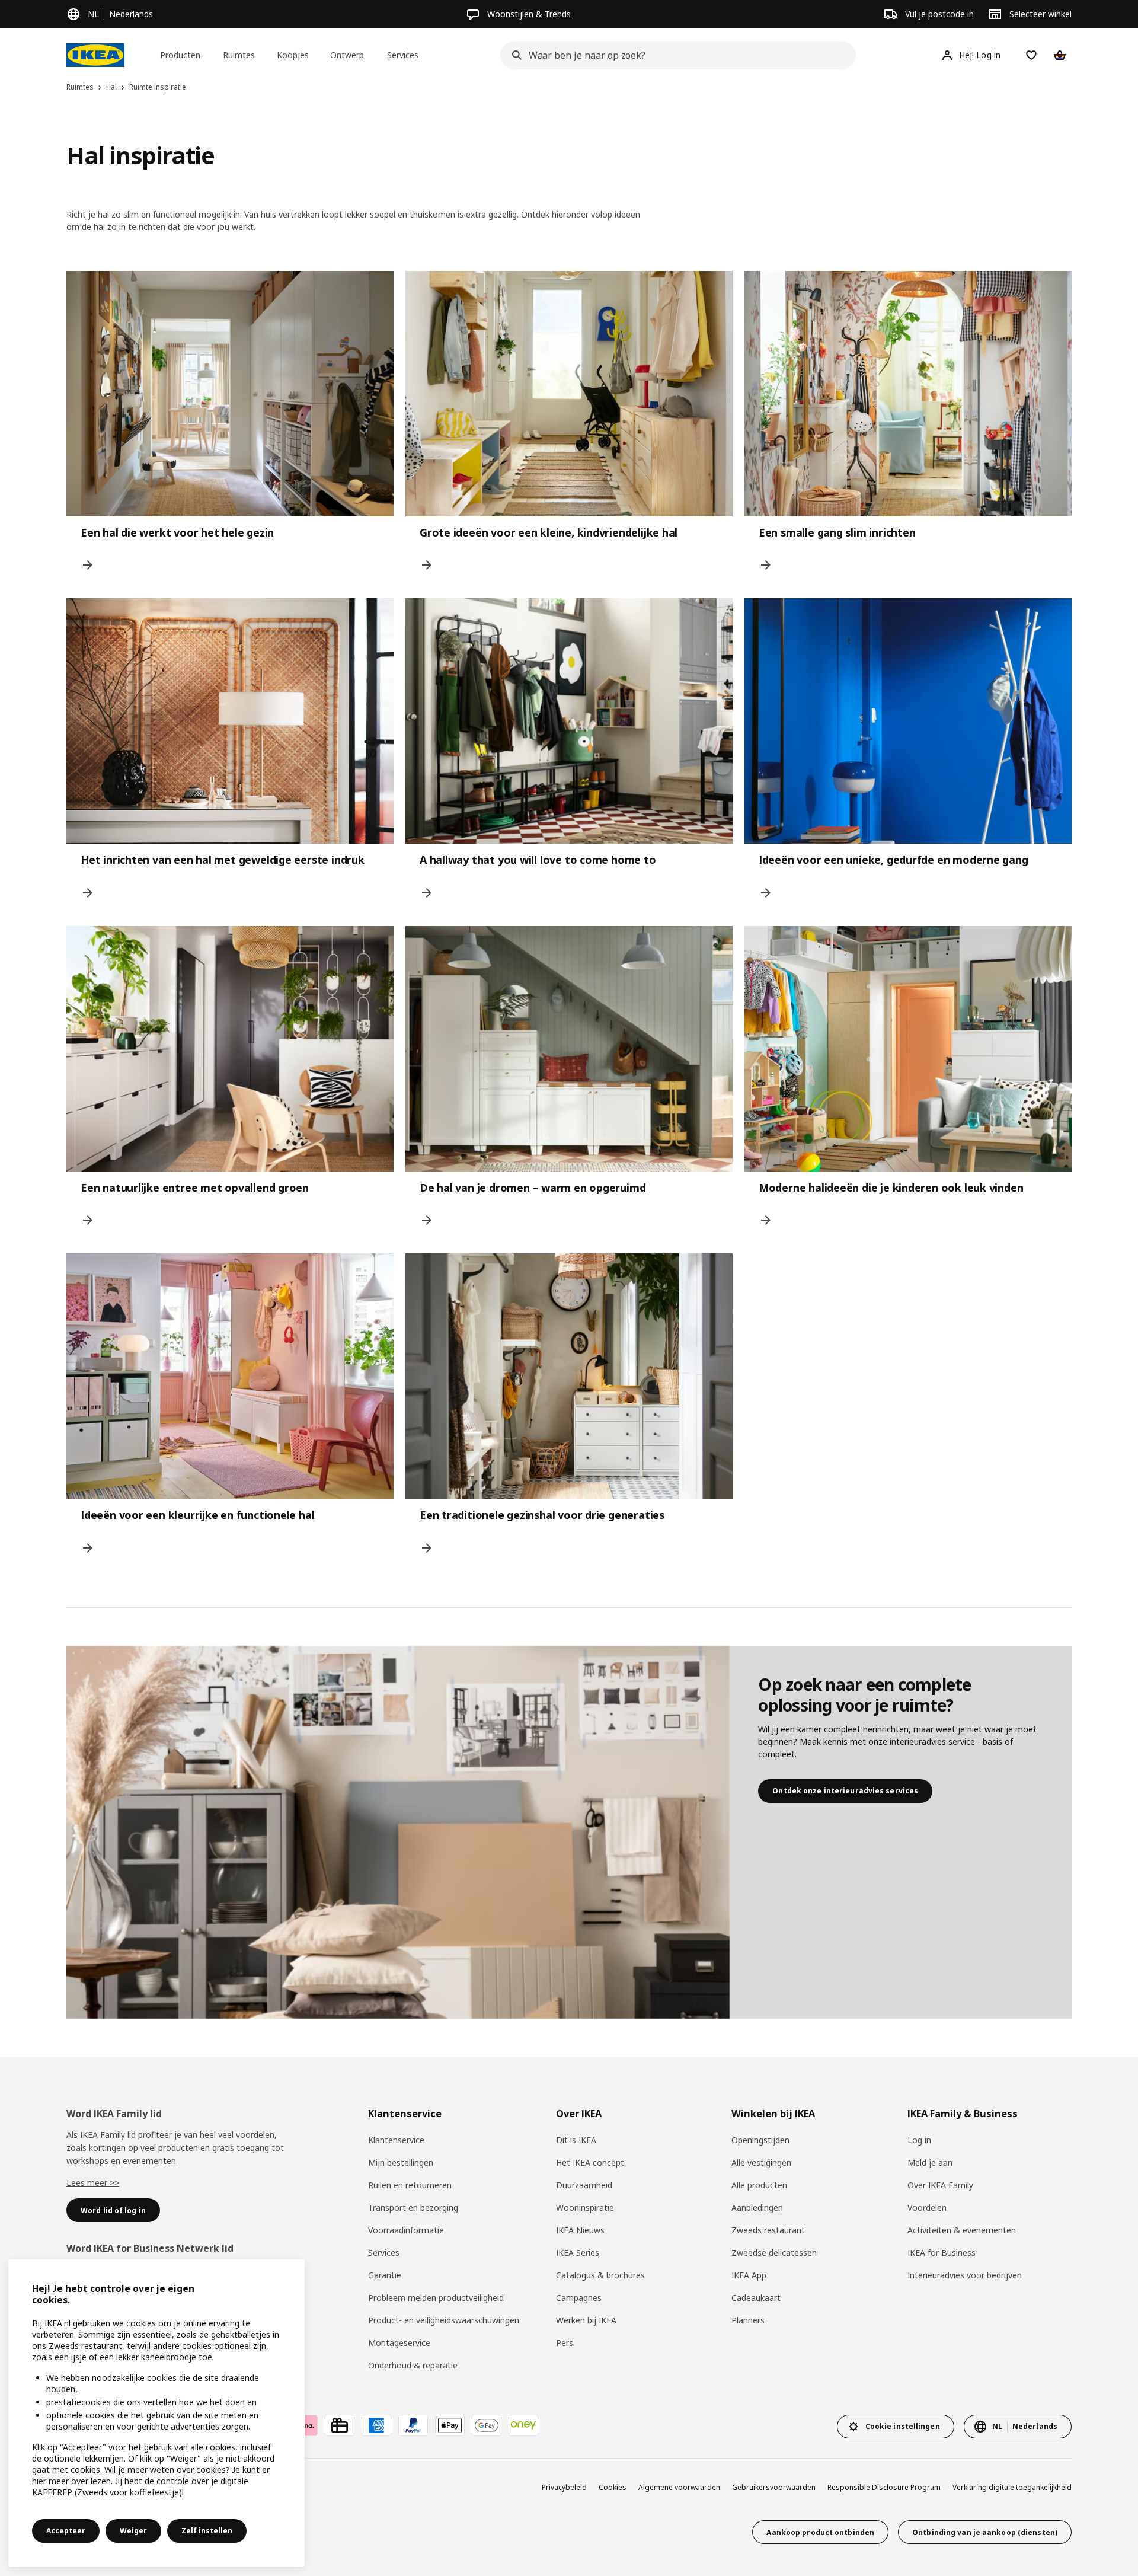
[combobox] (675, 55)
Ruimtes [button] (239, 55)
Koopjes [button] (293, 55)
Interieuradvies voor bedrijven (965, 2275)
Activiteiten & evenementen (962, 2230)
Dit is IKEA (576, 2140)
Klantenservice (396, 2140)
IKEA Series (578, 2253)
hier (39, 2481)
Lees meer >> (93, 2183)
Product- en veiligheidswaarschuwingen (444, 2320)
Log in (919, 2140)
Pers (565, 2343)
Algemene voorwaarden (679, 2487)
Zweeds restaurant (768, 2230)
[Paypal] (413, 2425)
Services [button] (403, 55)
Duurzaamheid (584, 2185)
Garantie (385, 2275)
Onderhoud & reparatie (413, 2365)
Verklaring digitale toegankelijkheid (1012, 2487)
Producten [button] (180, 55)
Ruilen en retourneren (410, 2185)
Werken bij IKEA (586, 2320)
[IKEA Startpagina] (95, 55)
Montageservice (399, 2343)
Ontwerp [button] (347, 55)
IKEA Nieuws (580, 2230)
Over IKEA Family (940, 2185)
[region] (156, 2413)
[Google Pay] (487, 2425)
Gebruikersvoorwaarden (774, 2487)
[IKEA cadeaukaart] (340, 2425)
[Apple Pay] (450, 2425)
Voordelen (927, 2208)
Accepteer (66, 2531)
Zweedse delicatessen (774, 2253)
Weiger (133, 2531)
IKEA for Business (942, 2253)
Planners (748, 2320)
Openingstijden (760, 2140)
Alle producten (759, 2185)
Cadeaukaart (756, 2298)
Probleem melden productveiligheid (436, 2298)
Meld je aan (930, 2162)
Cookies (613, 2487)
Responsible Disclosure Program (884, 2487)
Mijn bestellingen (401, 2162)
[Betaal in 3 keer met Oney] (523, 2425)
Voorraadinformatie (406, 2230)
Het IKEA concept (590, 2162)
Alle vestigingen (761, 2162)
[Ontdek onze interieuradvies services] (398, 1833)
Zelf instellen (207, 2531)
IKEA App (749, 2275)
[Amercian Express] (376, 2425)
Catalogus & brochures (600, 2275)
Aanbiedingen (757, 2208)
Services (384, 2253)
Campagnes (579, 2298)
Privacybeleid (564, 2487)
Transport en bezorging (413, 2208)
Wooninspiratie (585, 2208)
